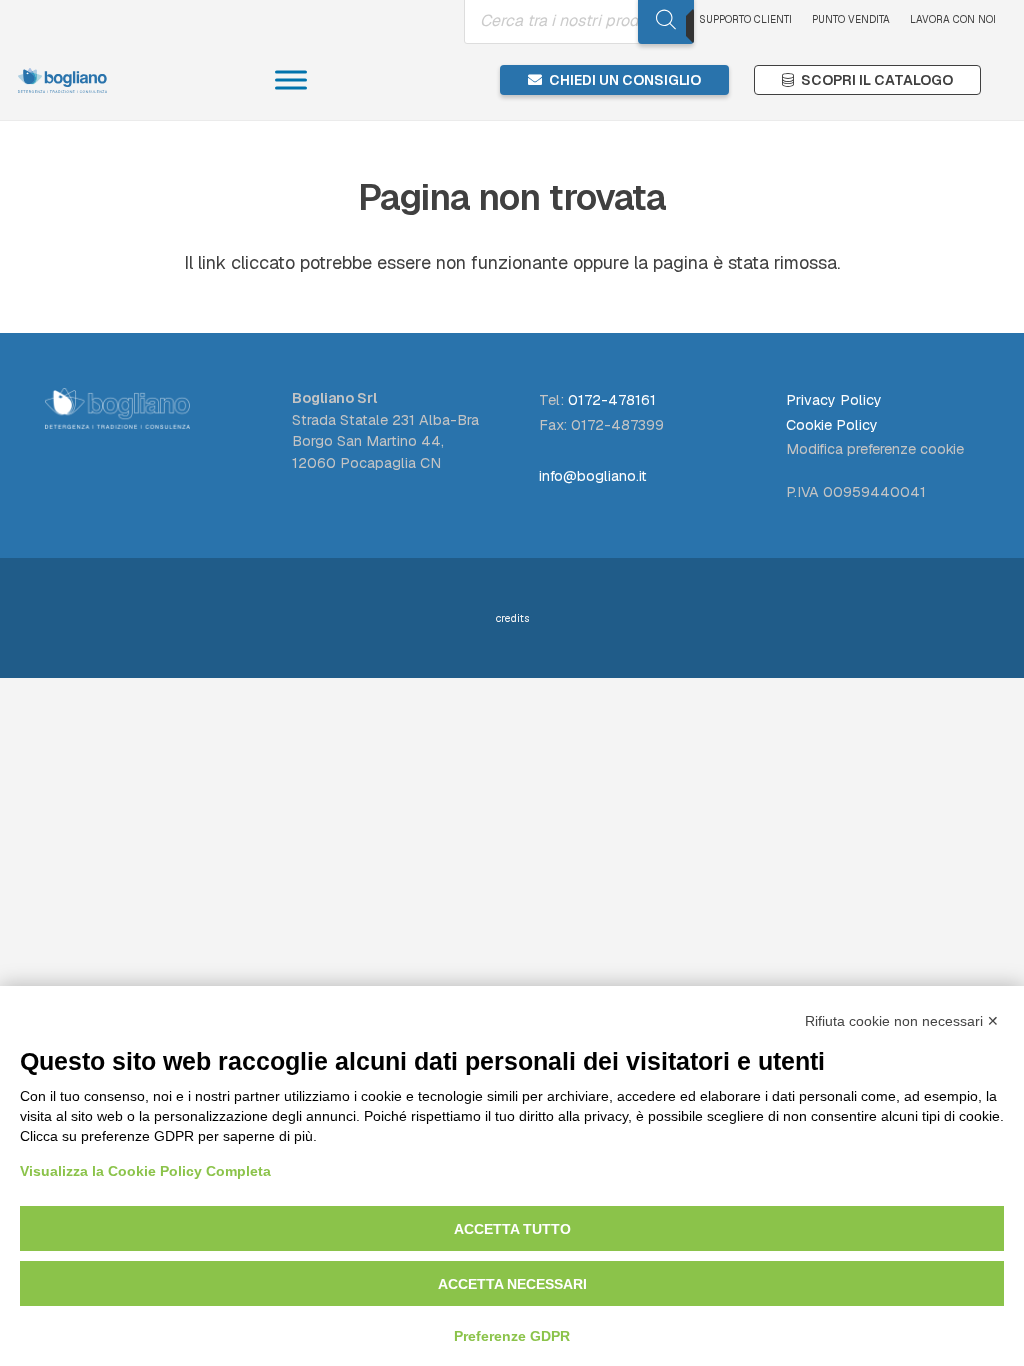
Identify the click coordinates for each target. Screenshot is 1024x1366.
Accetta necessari (512, 1284)
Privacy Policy (834, 400)
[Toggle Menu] (291, 79)
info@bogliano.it (593, 476)
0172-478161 (612, 400)
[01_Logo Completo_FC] (62, 80)
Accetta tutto (512, 1229)
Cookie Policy (832, 425)
